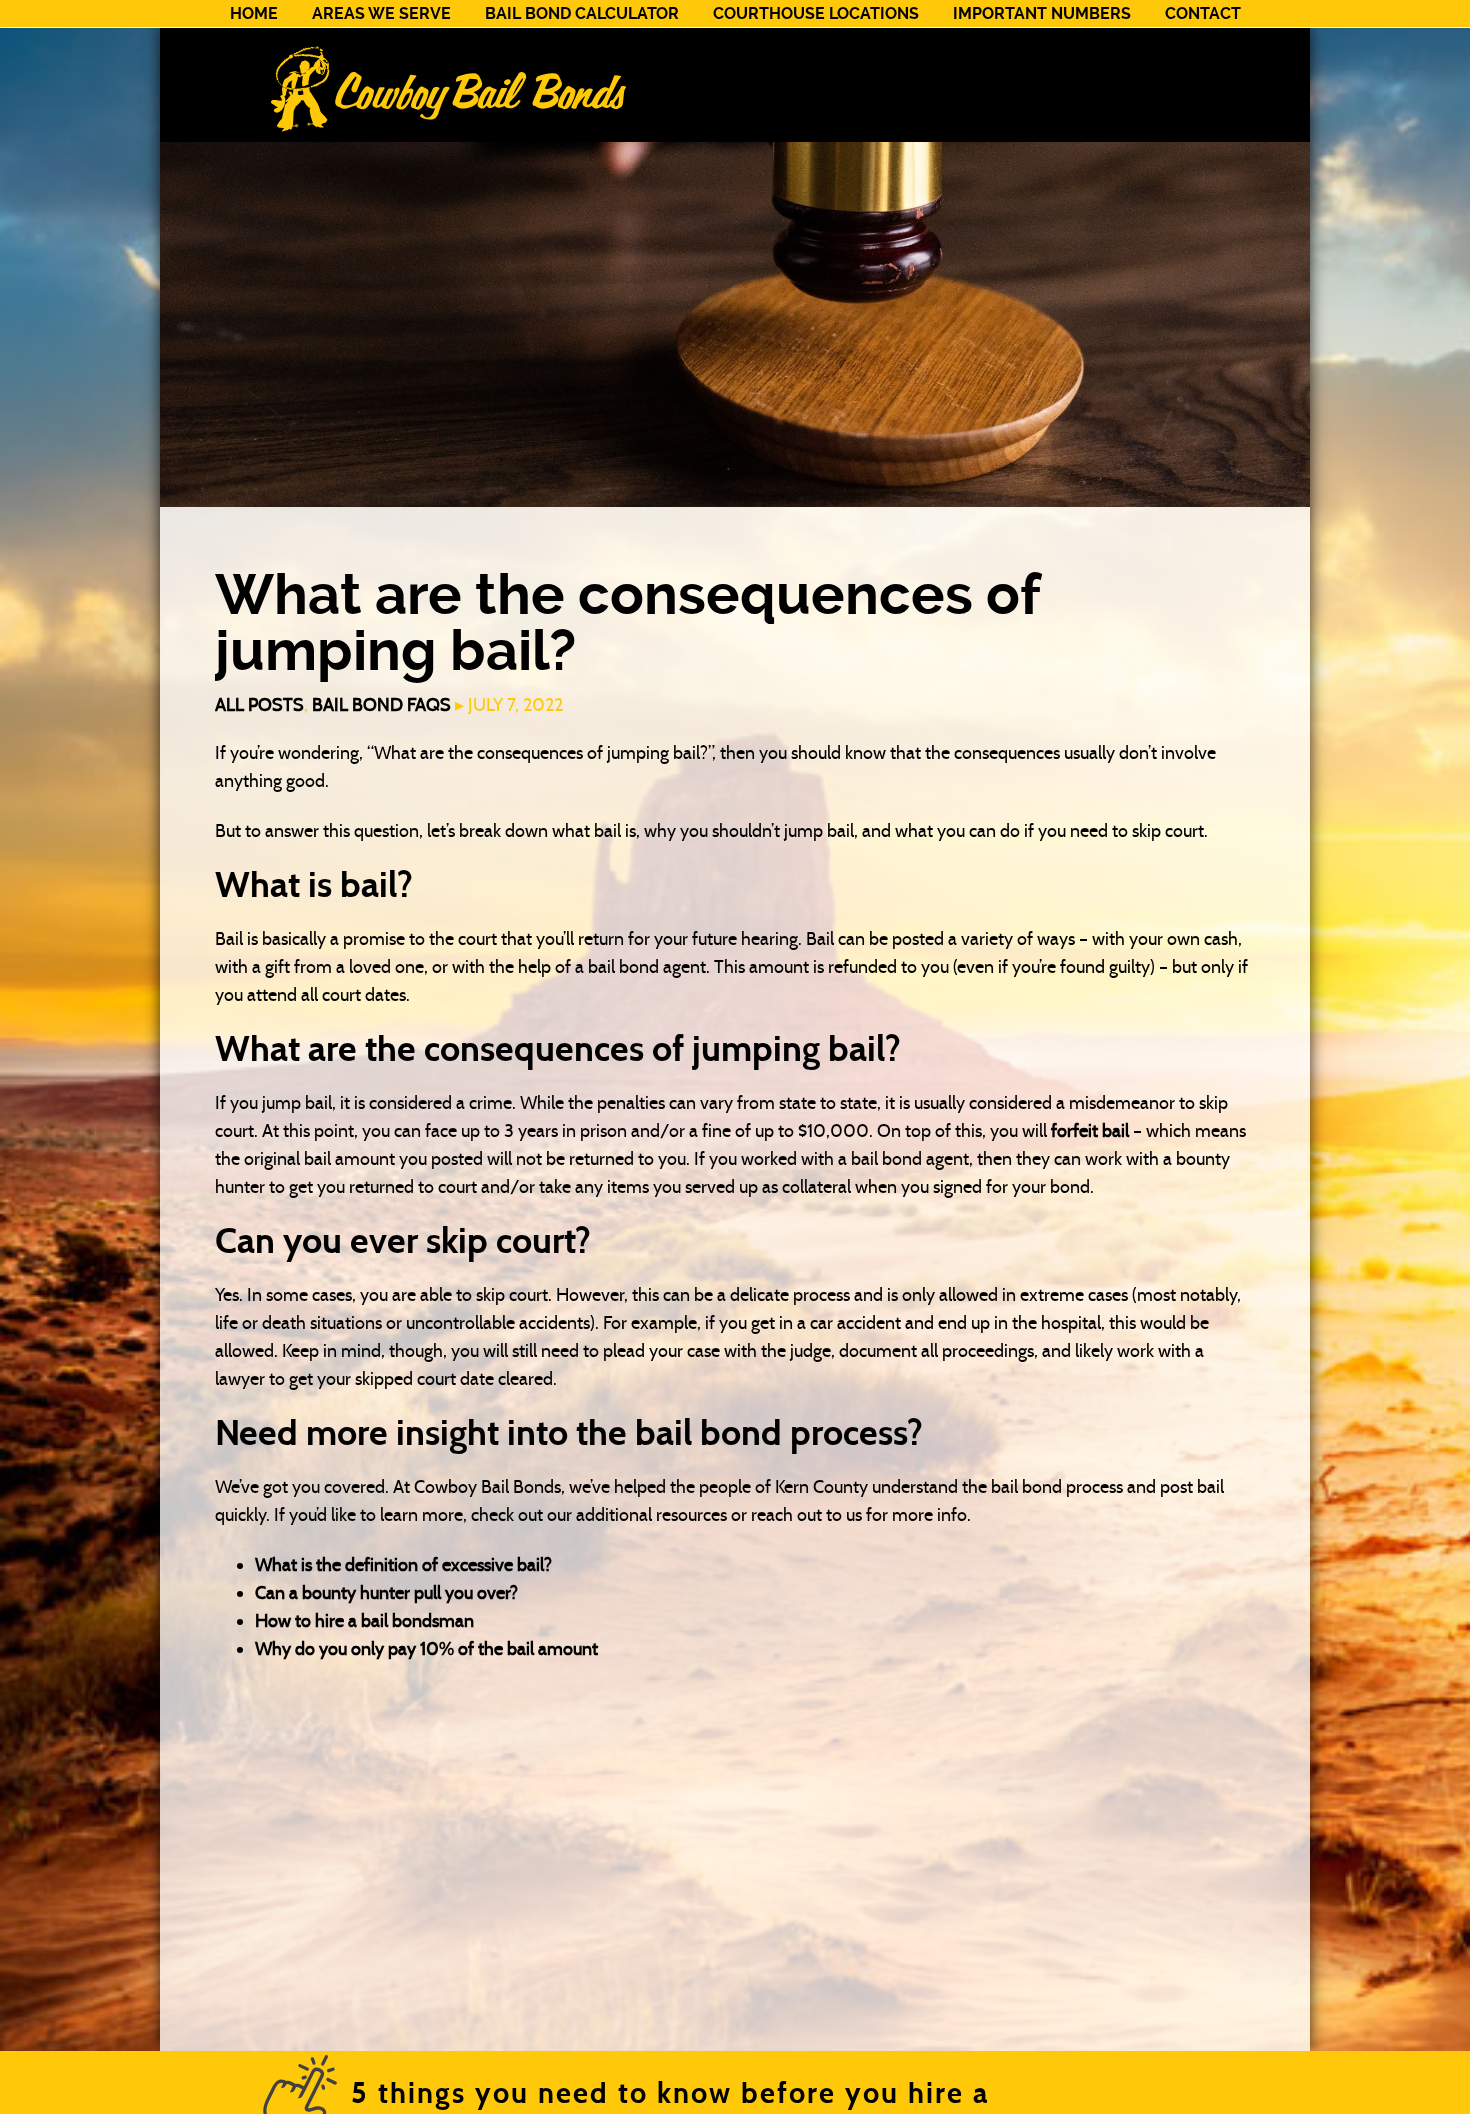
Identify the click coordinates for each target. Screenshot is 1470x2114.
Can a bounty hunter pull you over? (386, 1593)
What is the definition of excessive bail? (403, 1565)
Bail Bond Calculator (582, 13)
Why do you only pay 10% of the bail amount (426, 1649)
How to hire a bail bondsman (364, 1621)
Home (254, 13)
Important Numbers (1042, 13)
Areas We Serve (381, 13)
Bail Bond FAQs (381, 705)
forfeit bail (1090, 1131)
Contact (1203, 13)
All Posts (259, 705)
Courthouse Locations (816, 13)
